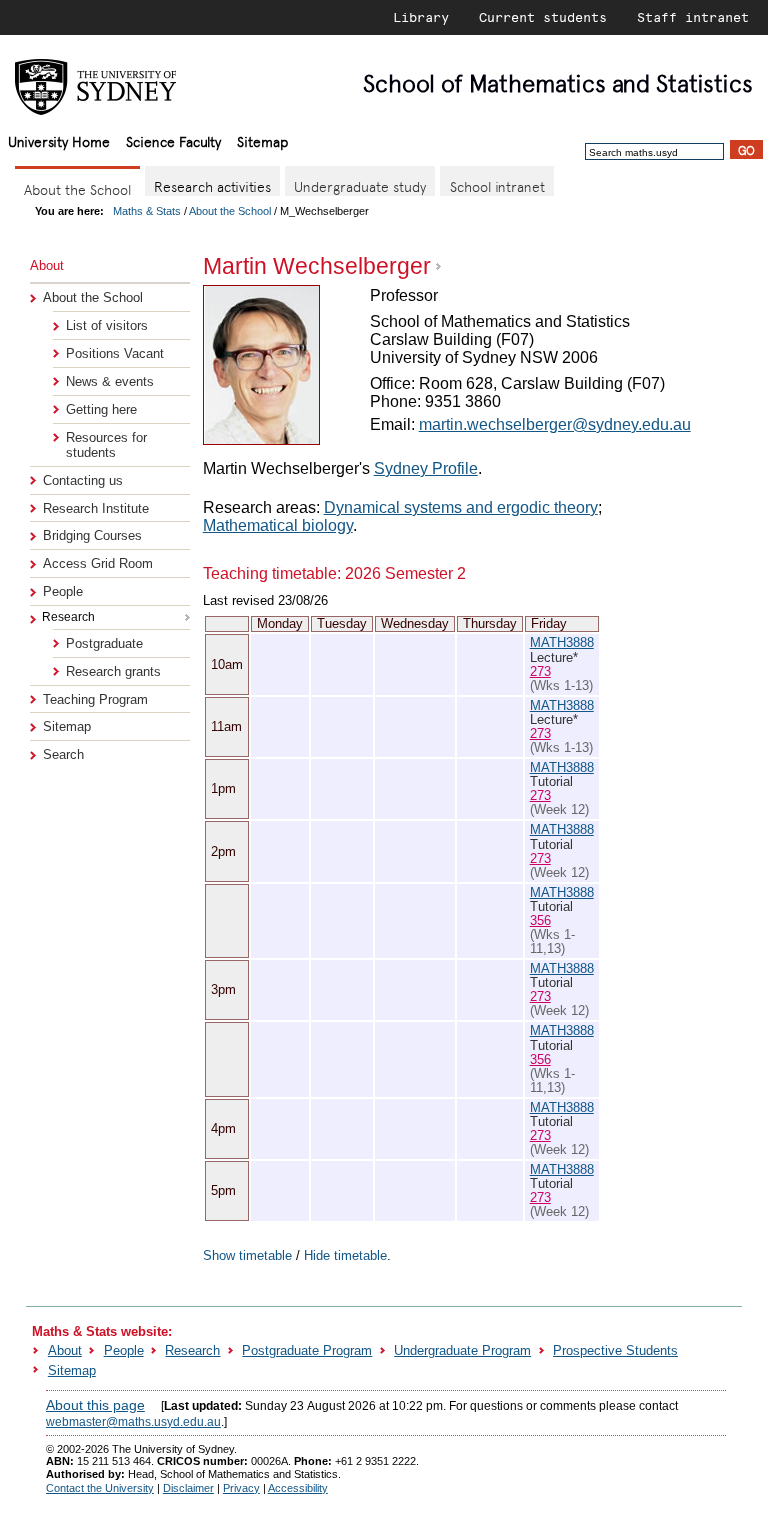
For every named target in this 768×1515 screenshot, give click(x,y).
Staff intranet (693, 17)
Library (421, 17)
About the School (230, 211)
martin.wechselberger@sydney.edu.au (555, 424)
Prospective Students (615, 1350)
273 (540, 671)
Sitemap (262, 140)
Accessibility (298, 1488)
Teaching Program (95, 699)
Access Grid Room (98, 563)
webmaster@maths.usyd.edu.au (133, 1422)
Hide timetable (345, 1255)
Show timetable (247, 1255)
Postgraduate (104, 643)
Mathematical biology (278, 525)
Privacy (241, 1488)
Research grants (113, 671)
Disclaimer (188, 1488)
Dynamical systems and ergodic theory (461, 507)
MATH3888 (562, 642)
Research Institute (96, 508)
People (63, 591)
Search (63, 754)
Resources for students (106, 445)
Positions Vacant (115, 353)
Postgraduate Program (307, 1350)
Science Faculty (173, 140)
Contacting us (83, 480)
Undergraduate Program (462, 1350)
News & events (110, 381)
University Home (59, 140)
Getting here (101, 409)
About (65, 1350)
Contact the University (100, 1488)
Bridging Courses (92, 535)
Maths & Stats (147, 211)
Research (192, 1350)
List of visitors (107, 325)
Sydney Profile (426, 468)
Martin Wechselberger (317, 266)
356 (540, 920)
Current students (543, 17)
